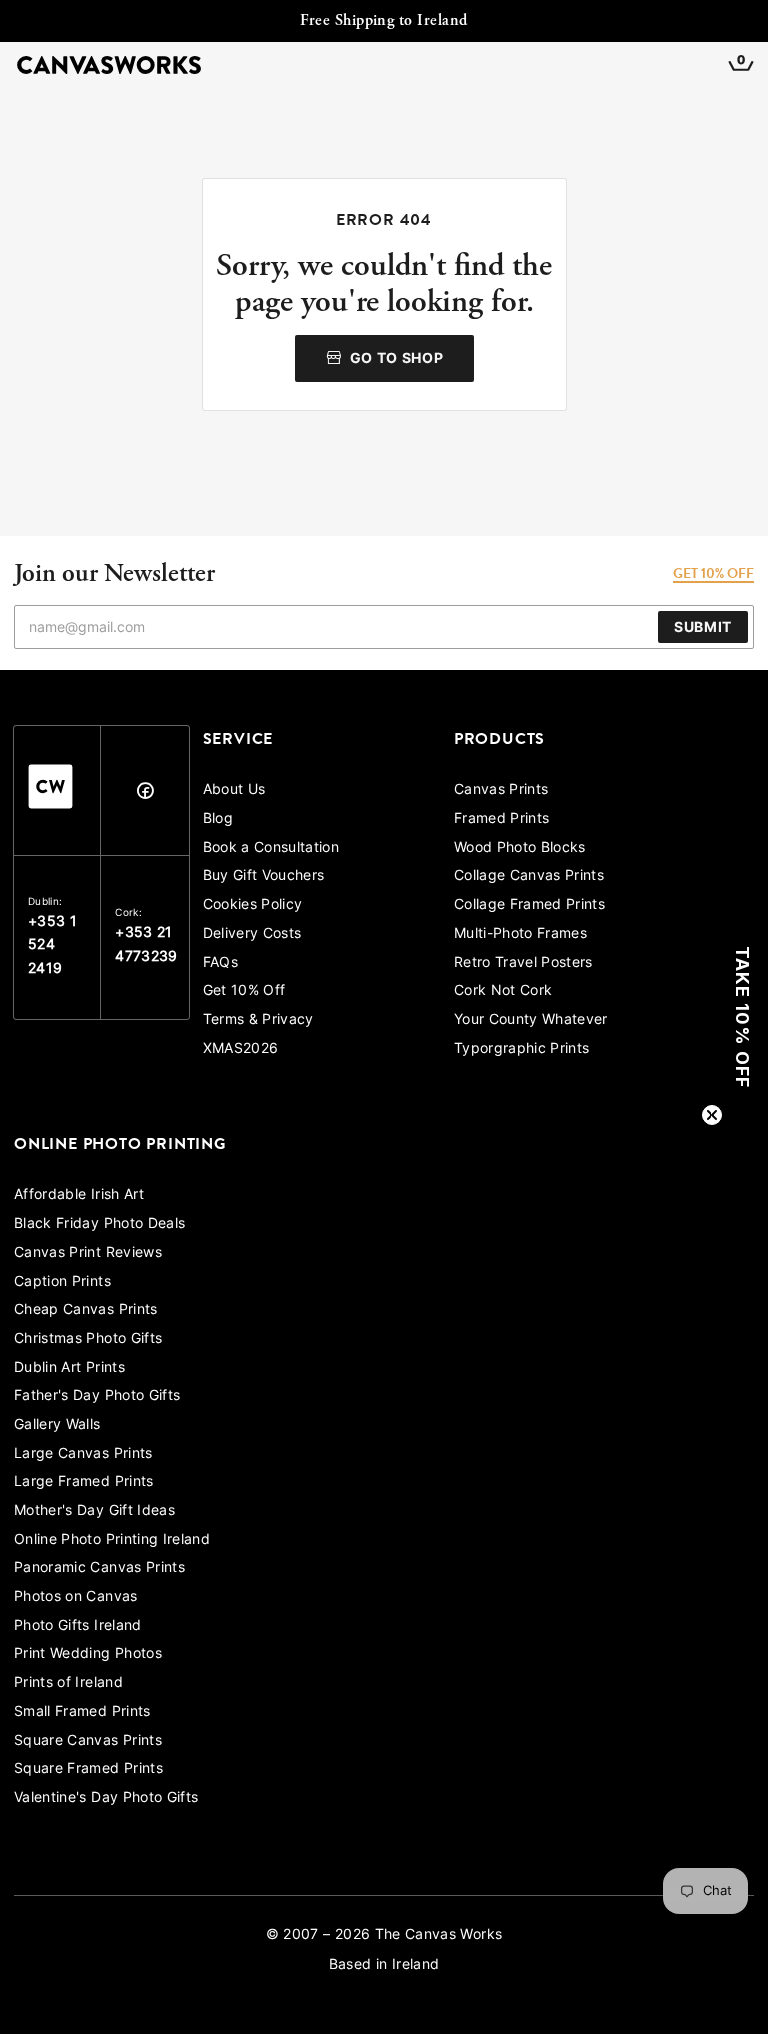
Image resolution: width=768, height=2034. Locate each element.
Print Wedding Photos (88, 1654)
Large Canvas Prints (83, 1454)
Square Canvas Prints (88, 1741)
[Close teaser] (712, 1115)
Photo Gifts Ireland (78, 1626)
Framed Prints (502, 819)
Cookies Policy (253, 905)
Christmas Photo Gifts (88, 1339)
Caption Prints (62, 1282)
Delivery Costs (252, 934)
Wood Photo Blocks (520, 848)
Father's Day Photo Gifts (97, 1396)
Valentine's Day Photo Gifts (106, 1798)
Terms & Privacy (258, 1020)
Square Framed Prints (88, 1769)
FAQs (220, 963)
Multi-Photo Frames (520, 934)
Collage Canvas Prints (529, 876)
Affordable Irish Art (79, 1195)
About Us (234, 790)
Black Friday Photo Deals (99, 1224)
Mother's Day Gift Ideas (94, 1511)
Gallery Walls (57, 1425)
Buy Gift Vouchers (264, 876)
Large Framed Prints (84, 1482)
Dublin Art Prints (69, 1368)
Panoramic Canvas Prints (99, 1568)
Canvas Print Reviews (88, 1253)
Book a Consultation (271, 848)
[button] (743, 1017)
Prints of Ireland (68, 1683)
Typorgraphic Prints (522, 1049)
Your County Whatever (531, 1020)
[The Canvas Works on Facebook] (145, 795)
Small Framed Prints (82, 1712)
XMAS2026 (241, 1049)
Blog (218, 819)
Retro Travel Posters (523, 963)
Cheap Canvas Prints (86, 1310)
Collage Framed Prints (529, 905)
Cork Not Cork (503, 991)
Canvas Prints (501, 790)
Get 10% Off (244, 991)
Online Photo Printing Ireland (112, 1540)
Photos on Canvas (76, 1597)
